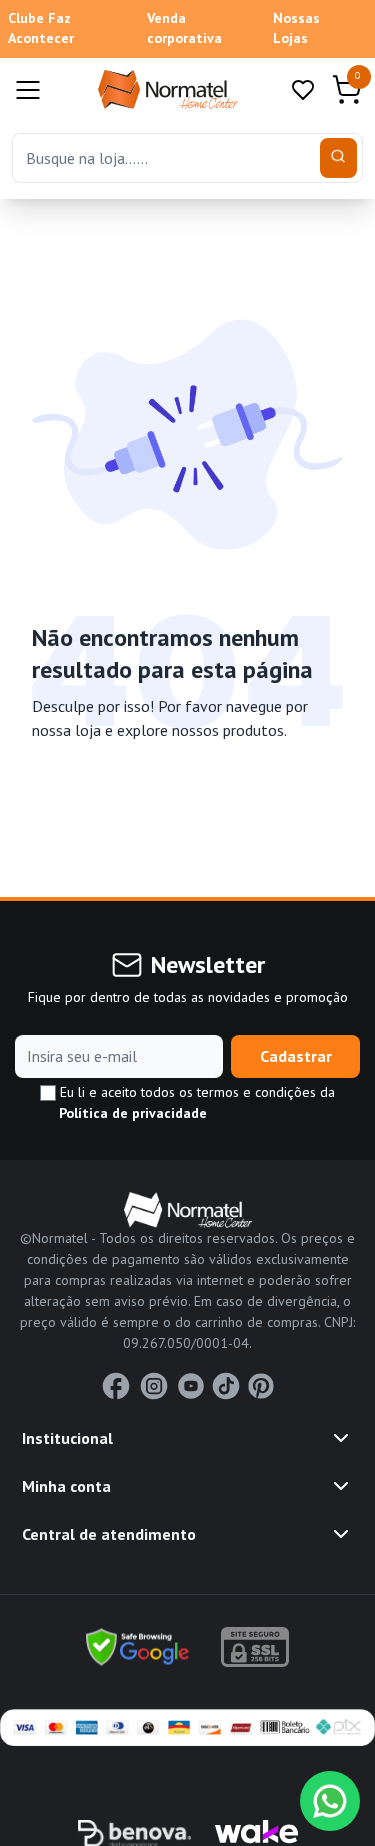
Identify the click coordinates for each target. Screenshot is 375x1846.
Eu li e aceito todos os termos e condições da (195, 1102)
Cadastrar (296, 1056)
